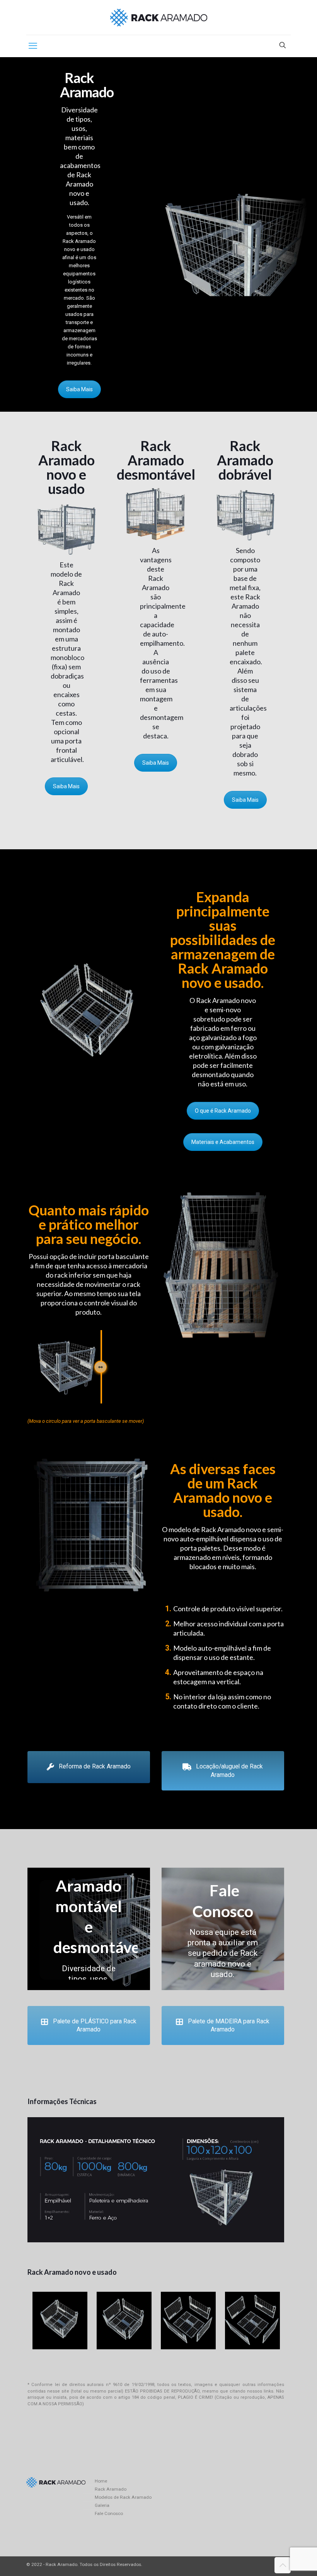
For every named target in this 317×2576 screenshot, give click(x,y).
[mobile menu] (33, 46)
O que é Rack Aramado (223, 1111)
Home (101, 2481)
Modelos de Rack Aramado (123, 2497)
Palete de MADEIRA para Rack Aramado (229, 2025)
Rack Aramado (111, 2489)
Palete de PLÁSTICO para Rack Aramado (95, 2025)
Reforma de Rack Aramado (95, 1767)
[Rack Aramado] (159, 17)
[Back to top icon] (283, 2565)
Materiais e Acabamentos (223, 1142)
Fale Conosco (109, 2513)
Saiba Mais (79, 389)
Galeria (102, 2505)
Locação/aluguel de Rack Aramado (229, 1771)
